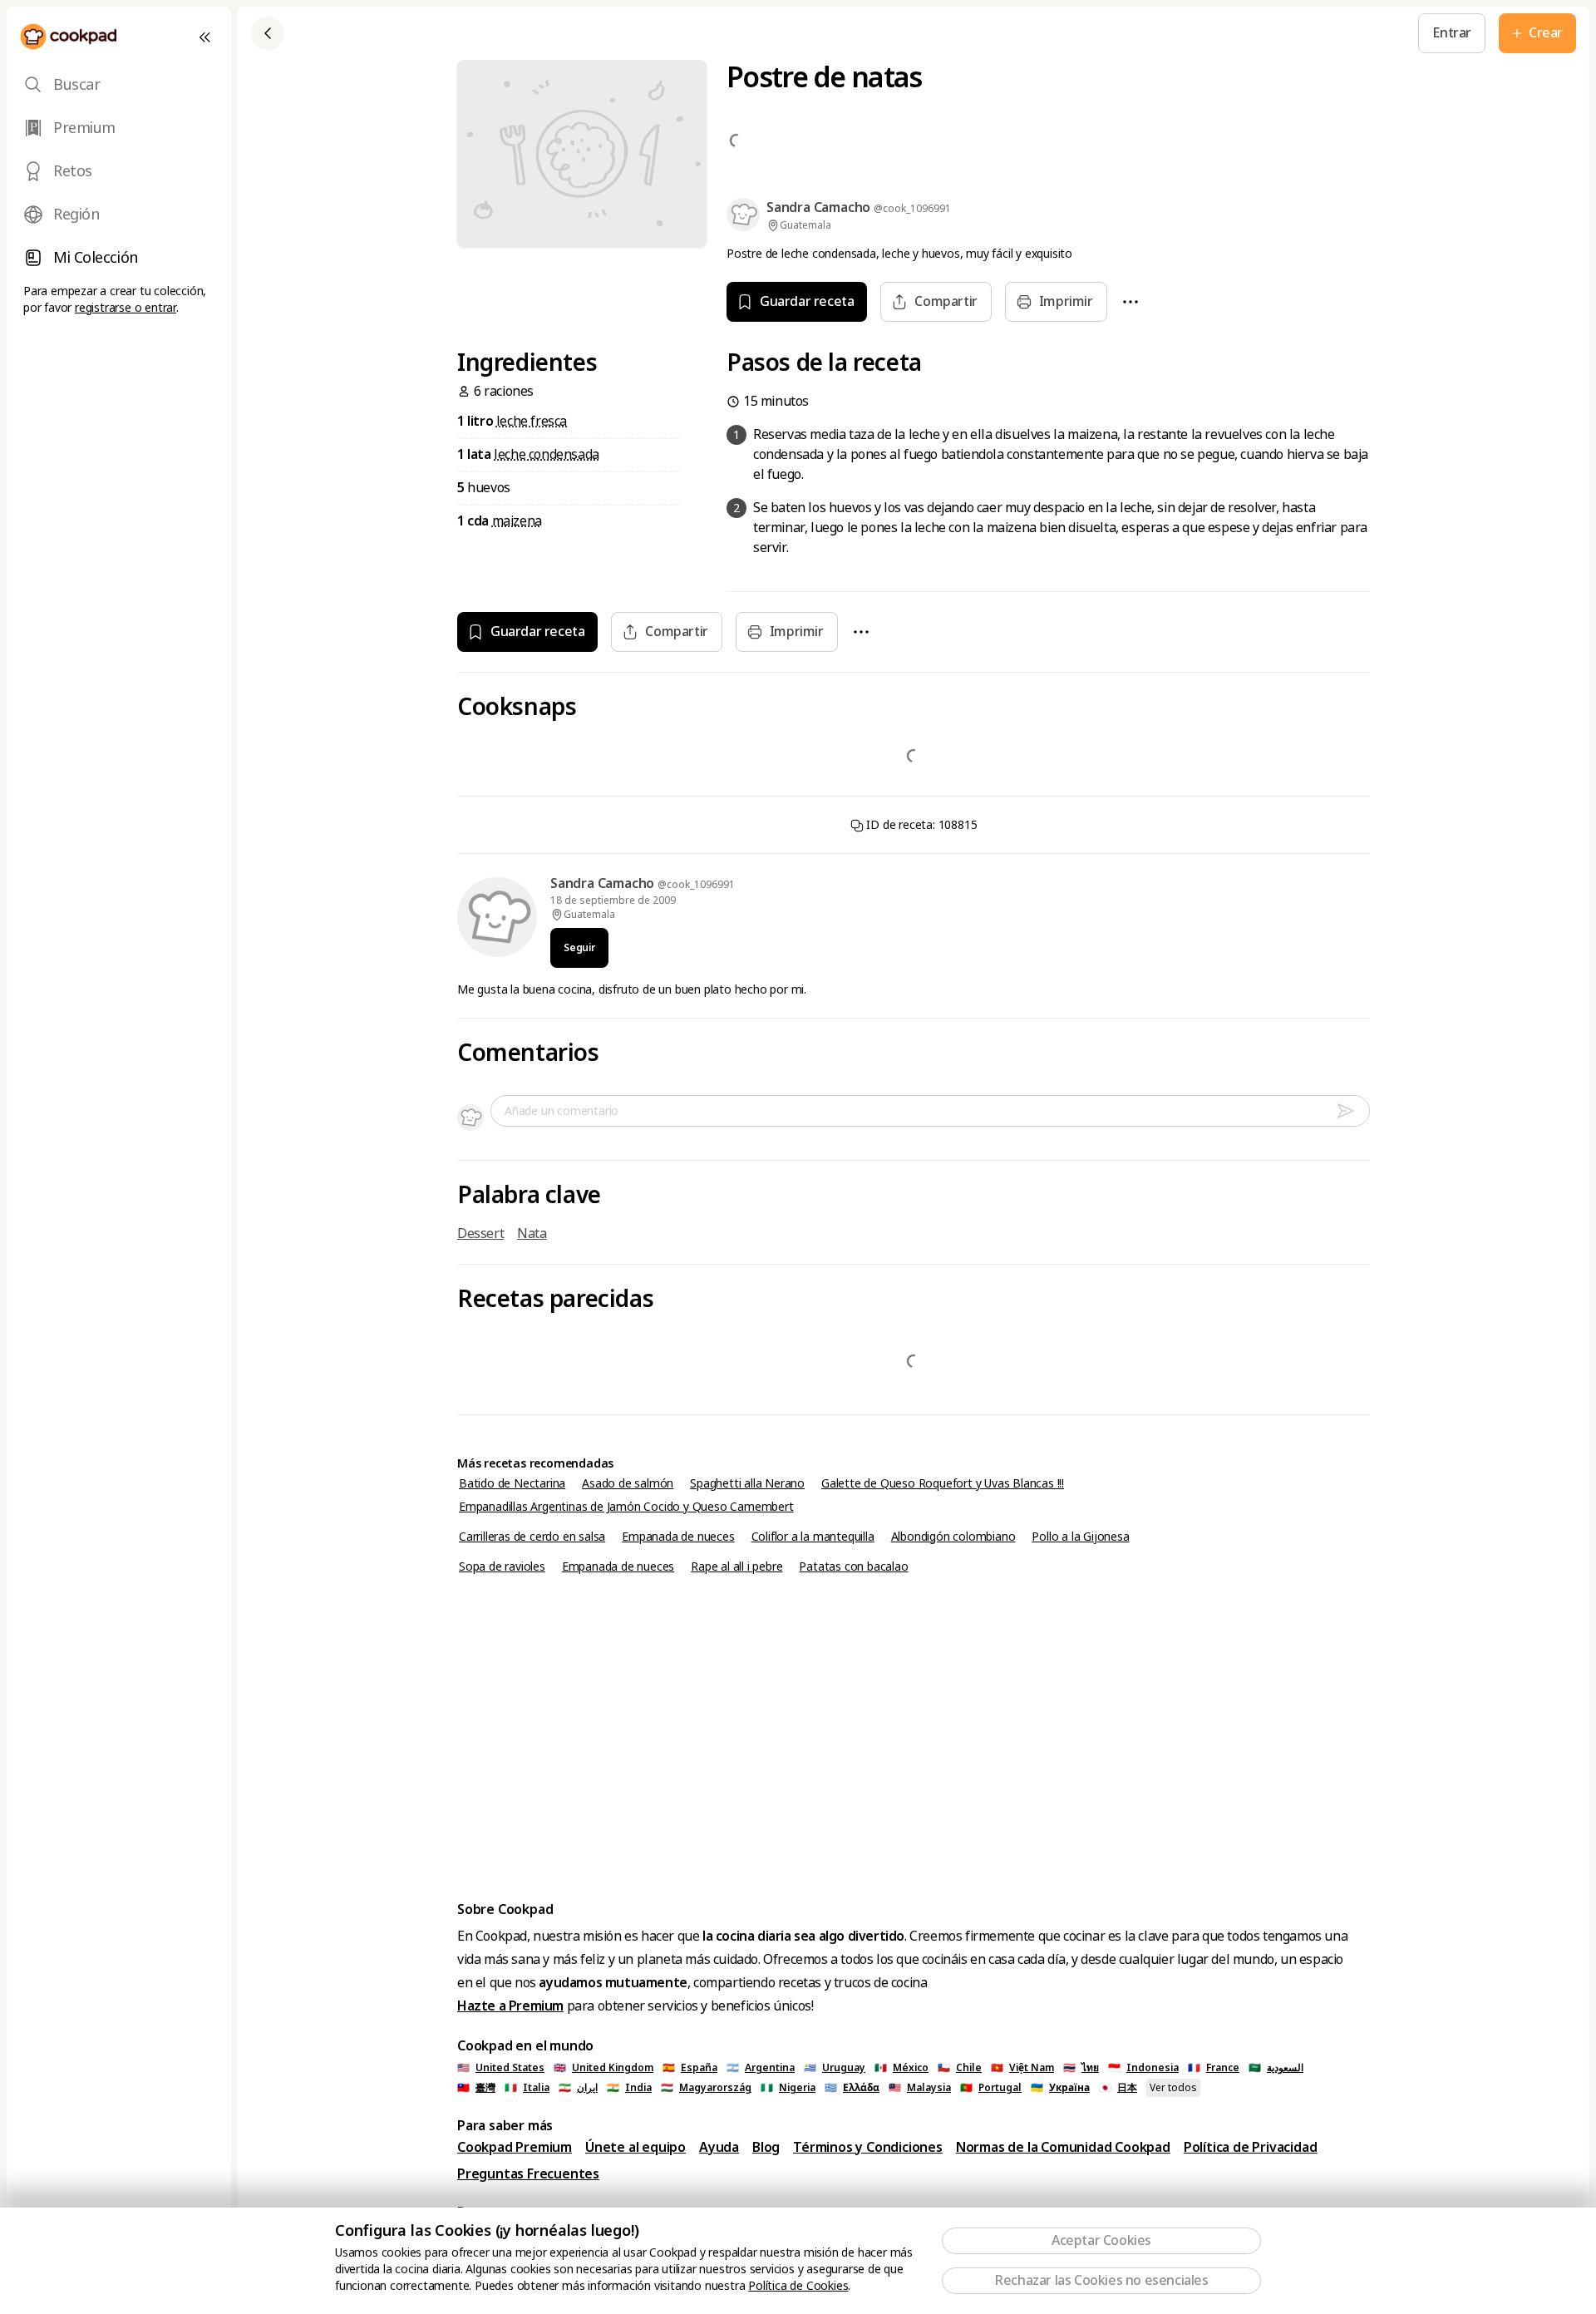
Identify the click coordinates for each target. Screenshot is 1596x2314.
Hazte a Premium (510, 2006)
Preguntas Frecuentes (528, 2174)
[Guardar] (466, 33)
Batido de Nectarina (512, 1483)
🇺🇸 (501, 2068)
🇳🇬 (788, 2088)
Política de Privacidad (1251, 2147)
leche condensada (547, 454)
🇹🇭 (1081, 2068)
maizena (517, 521)
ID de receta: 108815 (921, 825)
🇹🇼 (476, 2088)
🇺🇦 (1060, 2088)
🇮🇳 (629, 2088)
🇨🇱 (960, 2068)
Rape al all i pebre (736, 1567)
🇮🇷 (578, 2088)
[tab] (119, 85)
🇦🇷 (761, 2068)
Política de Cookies (798, 2286)
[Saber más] (505, 33)
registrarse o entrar (126, 308)
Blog (766, 2147)
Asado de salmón (628, 1483)
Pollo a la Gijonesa (1080, 1537)
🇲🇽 (901, 2068)
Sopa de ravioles (502, 1567)
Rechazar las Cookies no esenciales (1101, 2280)
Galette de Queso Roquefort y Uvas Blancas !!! (943, 1483)
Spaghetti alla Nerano (747, 1483)
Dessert (480, 1233)
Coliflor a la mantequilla (813, 1537)
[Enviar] (1352, 1111)
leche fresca (532, 421)
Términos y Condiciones (868, 2147)
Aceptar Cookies (1101, 2240)
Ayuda (719, 2147)
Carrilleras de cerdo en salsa (532, 1537)
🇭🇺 (706, 2088)
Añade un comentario (562, 1111)
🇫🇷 (1214, 2068)
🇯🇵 (1118, 2088)
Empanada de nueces (678, 1537)
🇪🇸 (690, 2068)
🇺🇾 (835, 2068)
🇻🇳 (1022, 2068)
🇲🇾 (920, 2088)
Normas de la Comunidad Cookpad (1063, 2147)
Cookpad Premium (515, 2147)
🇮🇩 (1143, 2068)
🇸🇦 (1276, 2068)
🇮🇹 (527, 2088)
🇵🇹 (991, 2088)
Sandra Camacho (604, 883)
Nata (532, 1233)
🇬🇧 (603, 2068)
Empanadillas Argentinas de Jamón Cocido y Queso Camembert (626, 1507)
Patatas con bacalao (853, 1567)
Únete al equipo (635, 2147)
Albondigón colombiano (953, 1537)
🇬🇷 (852, 2088)
